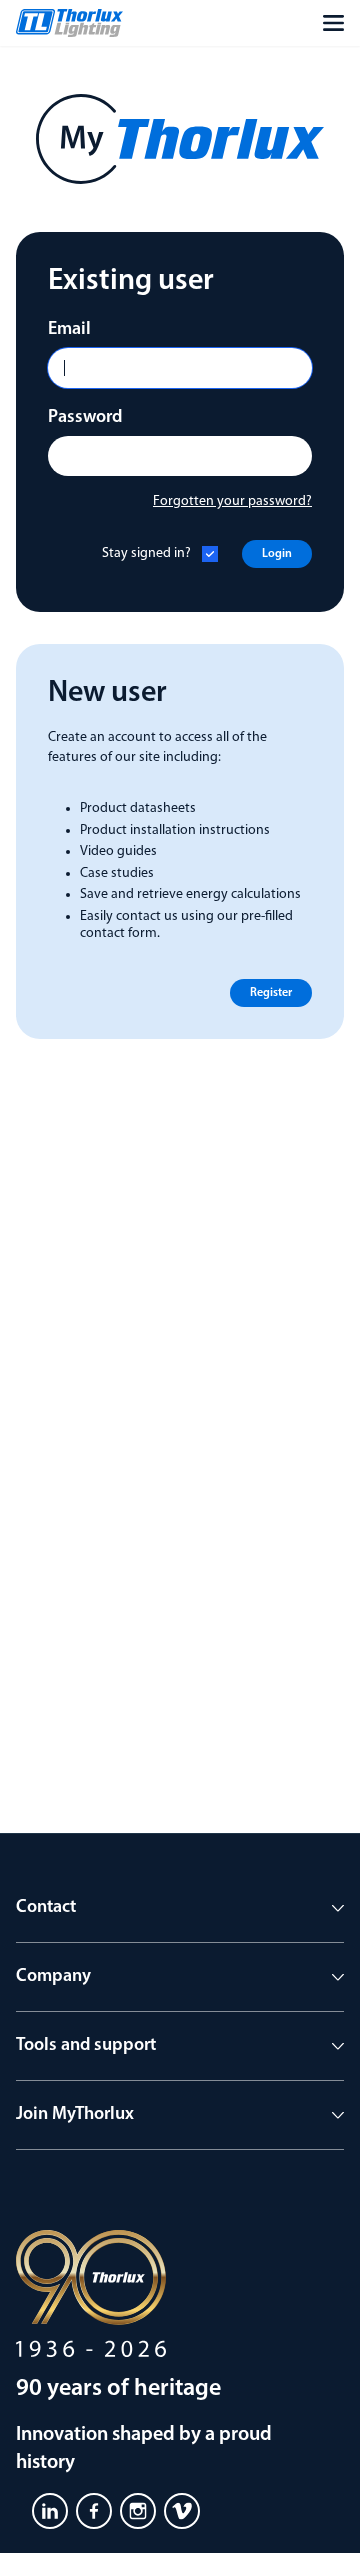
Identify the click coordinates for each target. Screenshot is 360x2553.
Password (85, 418)
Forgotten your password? (232, 501)
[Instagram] (138, 2511)
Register (271, 993)
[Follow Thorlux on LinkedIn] (50, 2511)
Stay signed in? (146, 553)
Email (69, 330)
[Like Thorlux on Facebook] (94, 2511)
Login (277, 554)
